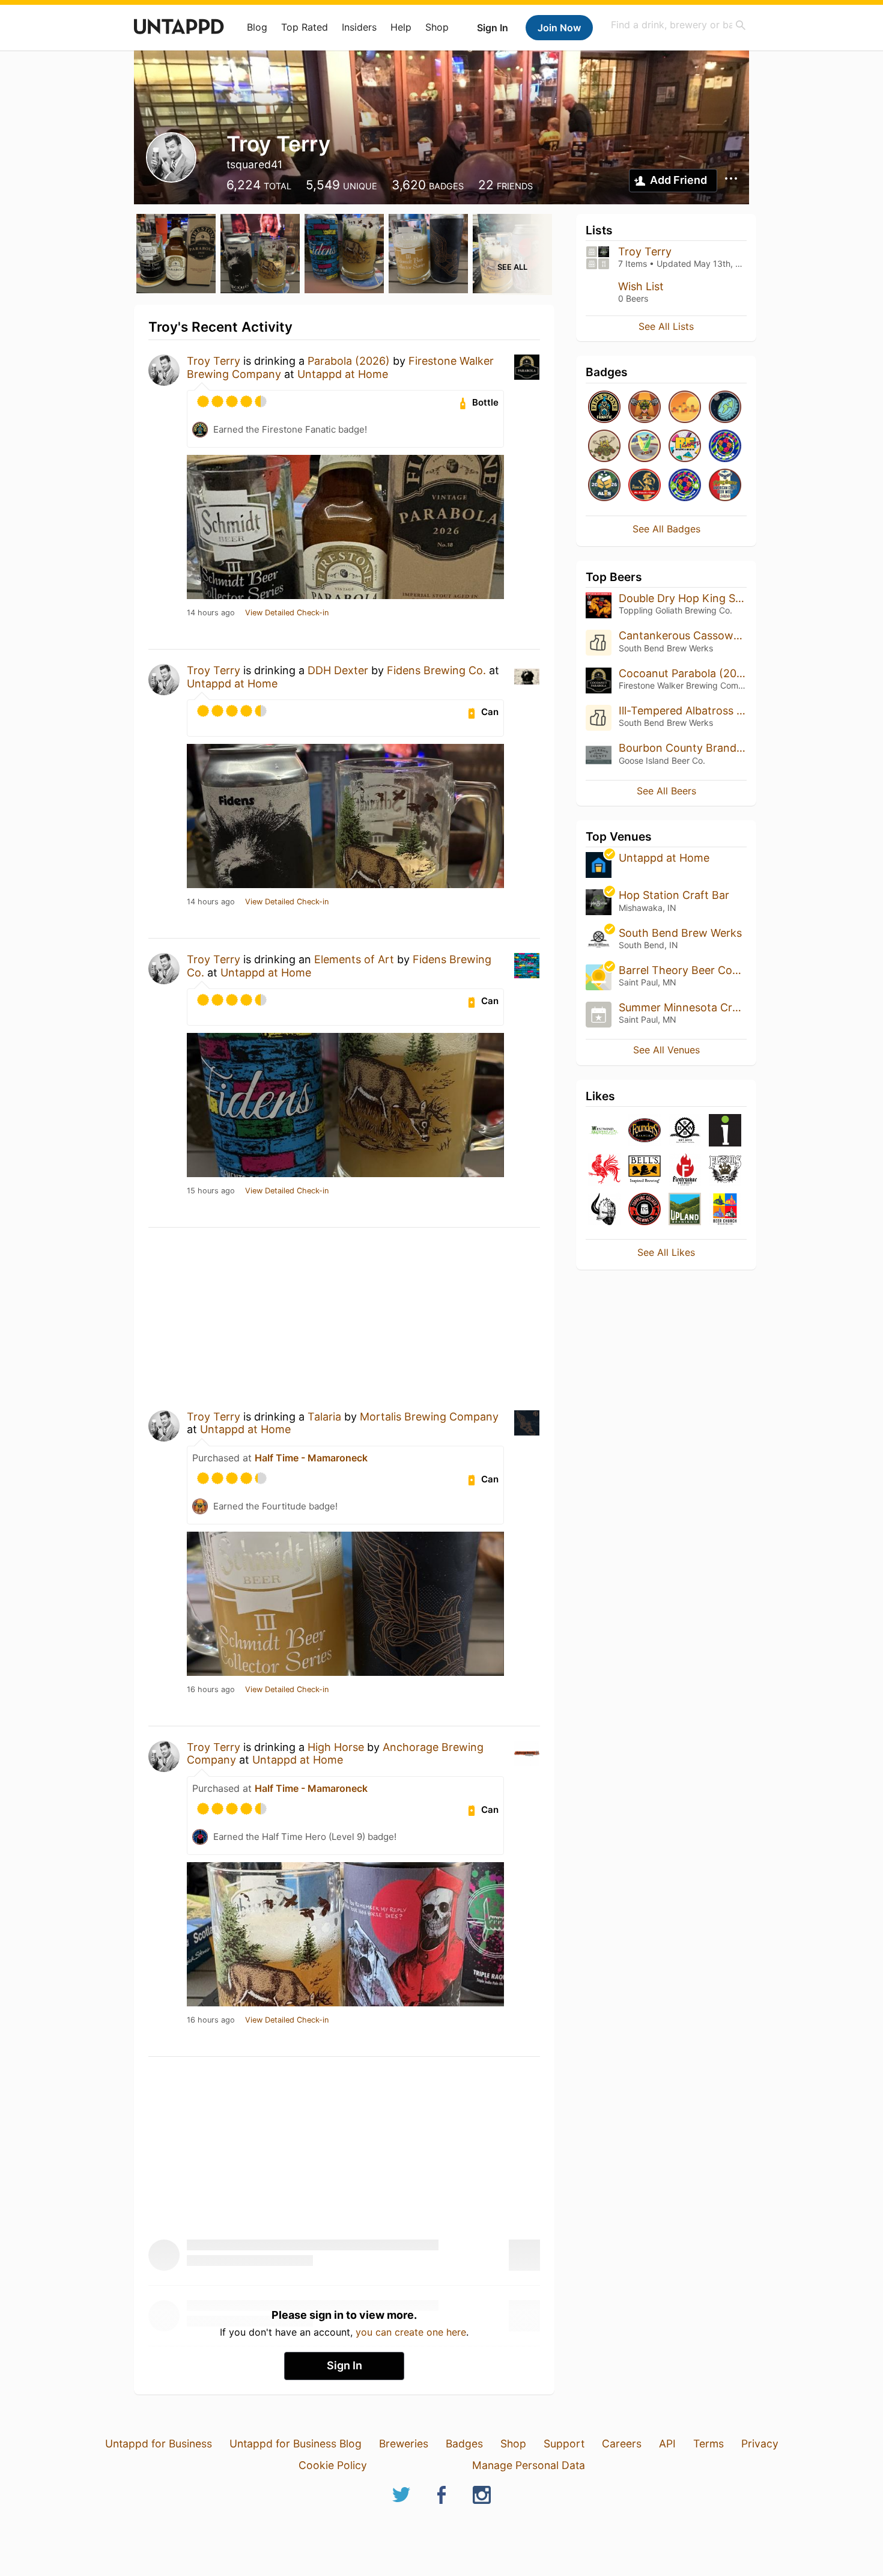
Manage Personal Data (529, 2465)
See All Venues (666, 1050)
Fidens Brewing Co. (436, 670)
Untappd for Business (159, 2444)
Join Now (559, 28)
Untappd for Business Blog (296, 2444)
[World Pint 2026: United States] (685, 486)
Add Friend (678, 180)
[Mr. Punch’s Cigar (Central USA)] (645, 486)
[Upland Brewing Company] (685, 1210)
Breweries (404, 2444)
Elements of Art (354, 959)
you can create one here (411, 2332)
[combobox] (679, 25)
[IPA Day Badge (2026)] (604, 447)
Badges (464, 2444)
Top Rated (305, 27)
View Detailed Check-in (287, 613)
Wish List (641, 286)
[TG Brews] (645, 1210)
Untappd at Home (343, 374)
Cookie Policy (333, 2465)
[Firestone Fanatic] (604, 408)
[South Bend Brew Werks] (685, 1131)
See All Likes (666, 1252)
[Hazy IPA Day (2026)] (685, 408)
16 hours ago (211, 1690)
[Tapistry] (725, 1131)
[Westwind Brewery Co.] (604, 1131)
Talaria (324, 1417)
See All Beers (666, 791)
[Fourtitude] (645, 408)
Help (401, 27)
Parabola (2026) (349, 361)
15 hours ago (211, 1191)
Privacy (760, 2444)
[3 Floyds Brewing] (725, 1170)
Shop (437, 27)
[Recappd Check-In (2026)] (685, 447)
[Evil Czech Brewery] (604, 1210)
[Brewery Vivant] (604, 1170)
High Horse (336, 1747)
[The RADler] (645, 447)
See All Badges (666, 529)
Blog (257, 27)
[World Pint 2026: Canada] (725, 447)
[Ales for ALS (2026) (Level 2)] (604, 486)
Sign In (493, 28)
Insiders (359, 27)
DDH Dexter (338, 670)
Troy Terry (214, 361)
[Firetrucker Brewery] (685, 1170)
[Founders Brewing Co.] (645, 1131)
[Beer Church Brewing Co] (725, 1210)
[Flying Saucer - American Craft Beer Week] (725, 486)
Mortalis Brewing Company (429, 1417)
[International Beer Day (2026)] (725, 408)
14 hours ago (211, 613)
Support (564, 2444)
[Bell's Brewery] (645, 1170)
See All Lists (666, 326)
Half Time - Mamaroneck (311, 1458)
